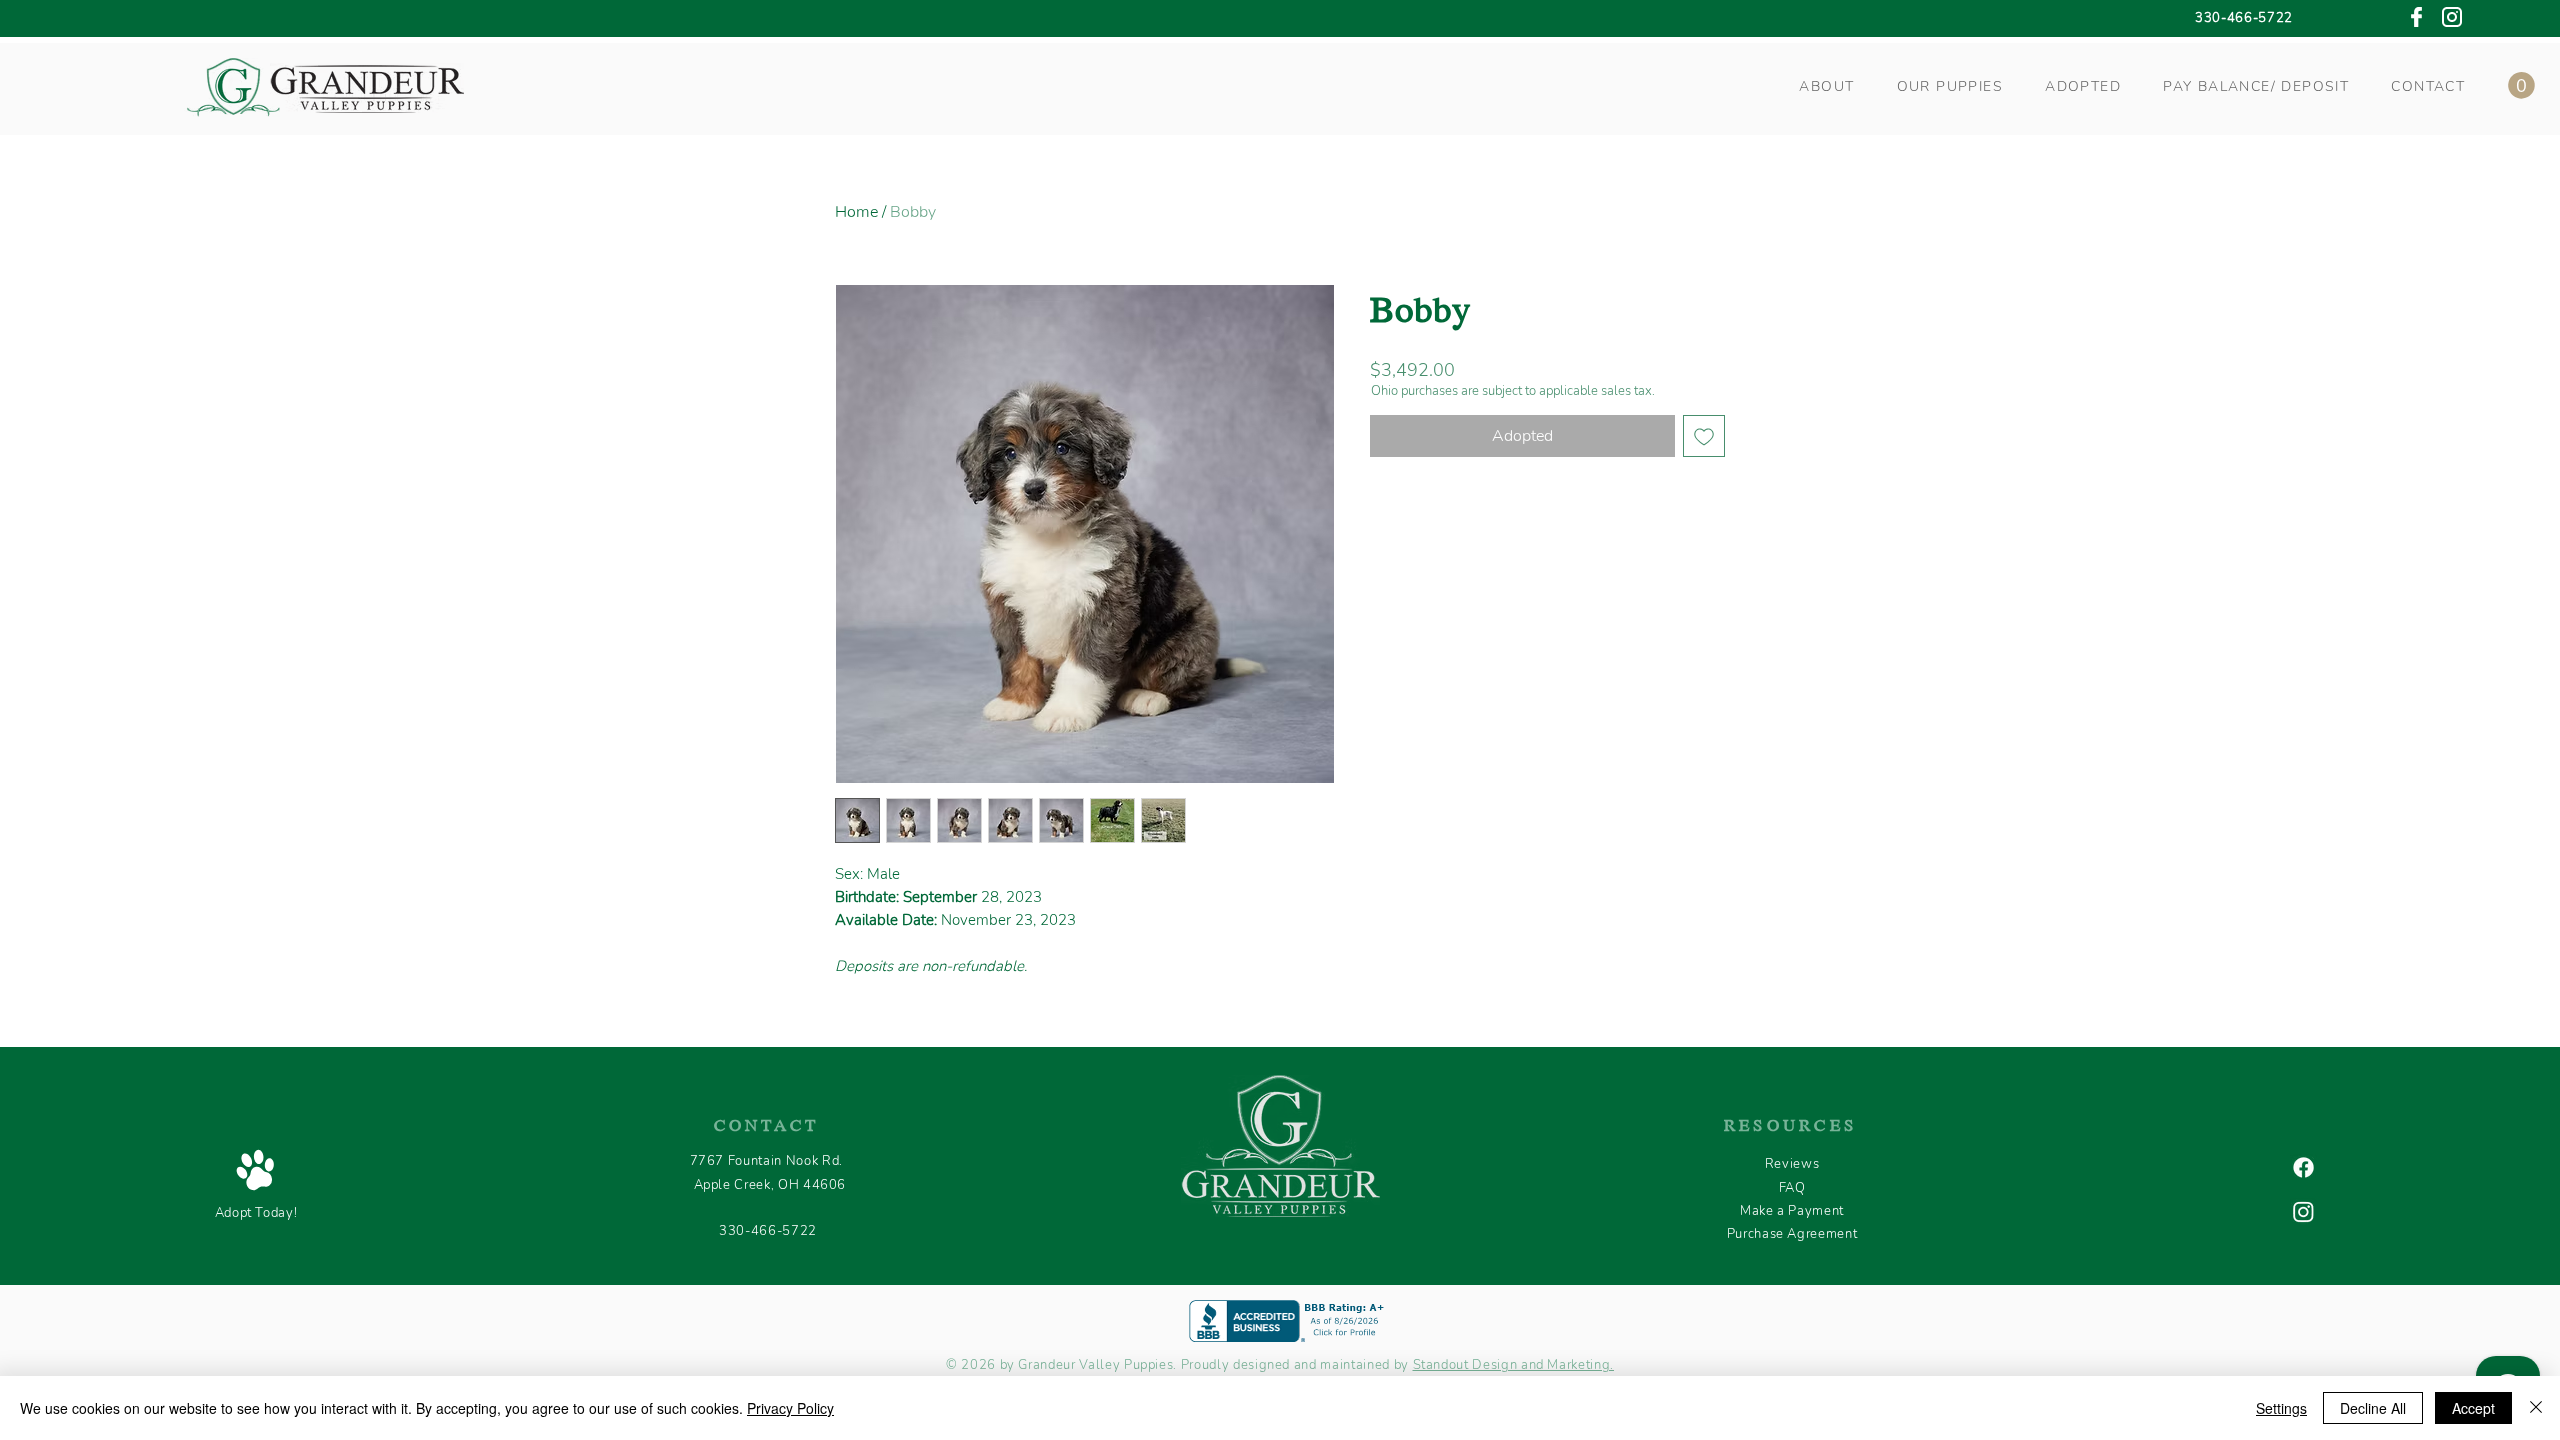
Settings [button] (2281, 1408)
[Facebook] (2303, 1167)
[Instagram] (2303, 1211)
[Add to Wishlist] (1704, 436)
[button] (1826, 86)
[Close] (2536, 1408)
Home (856, 212)
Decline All (2373, 1408)
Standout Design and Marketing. (1514, 1365)
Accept (2473, 1408)
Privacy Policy (790, 1408)
